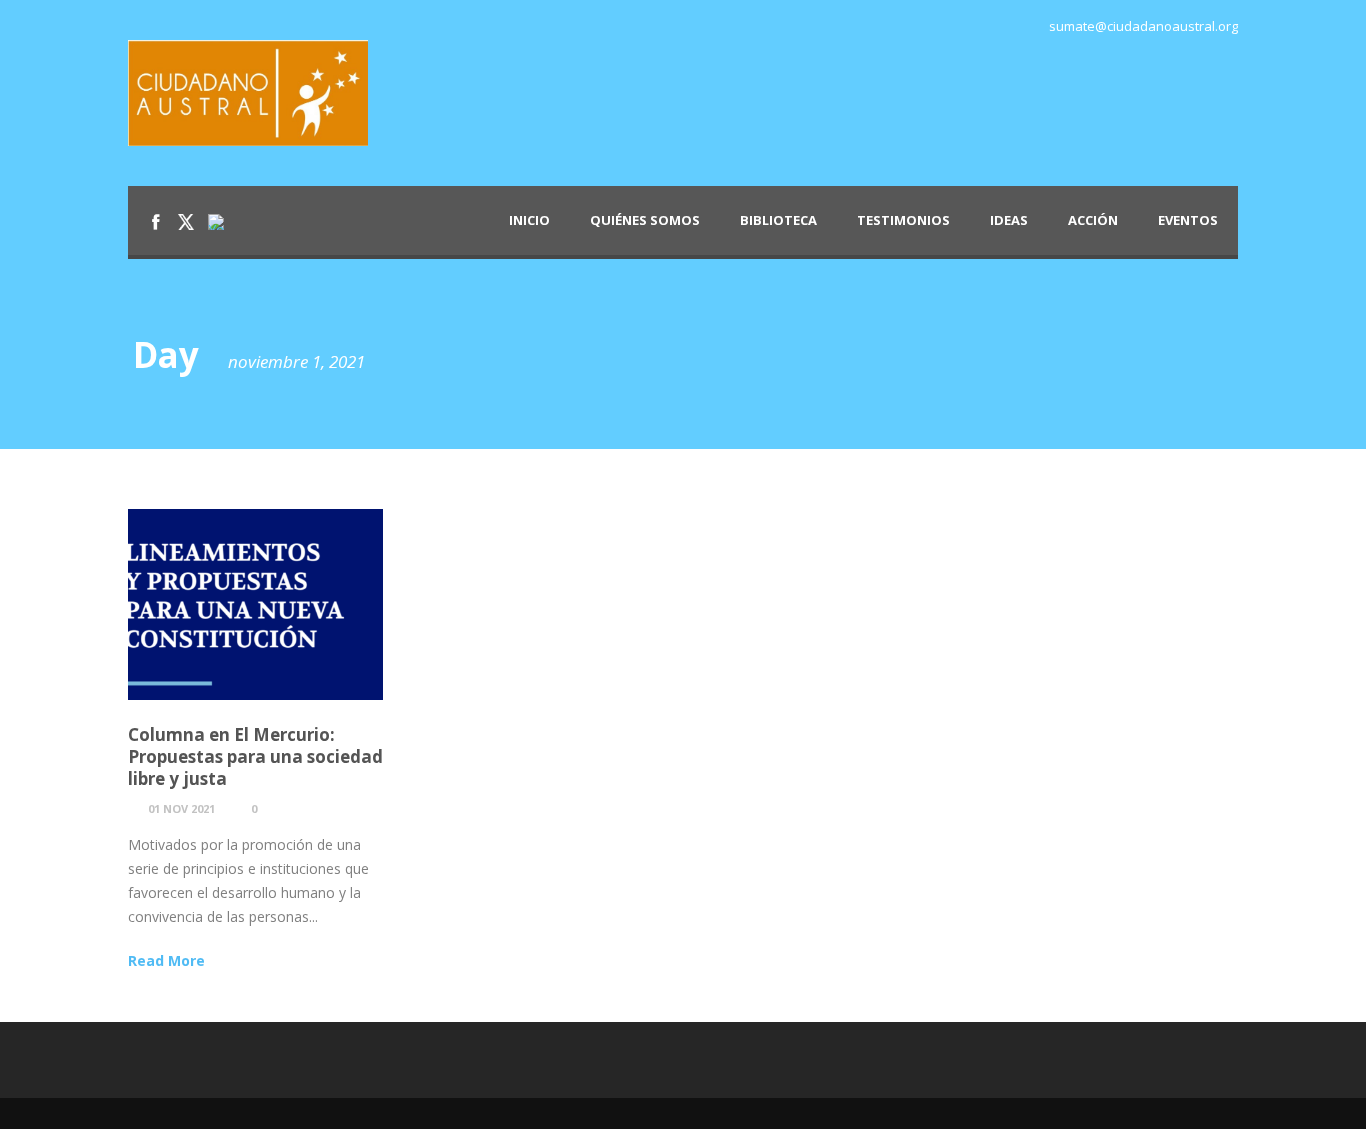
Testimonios (903, 220)
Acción (1093, 220)
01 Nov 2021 (181, 808)
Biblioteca (778, 220)
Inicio (529, 220)
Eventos (1188, 220)
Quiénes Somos (645, 220)
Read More (166, 960)
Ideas (1009, 220)
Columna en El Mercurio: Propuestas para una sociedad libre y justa (255, 756)
